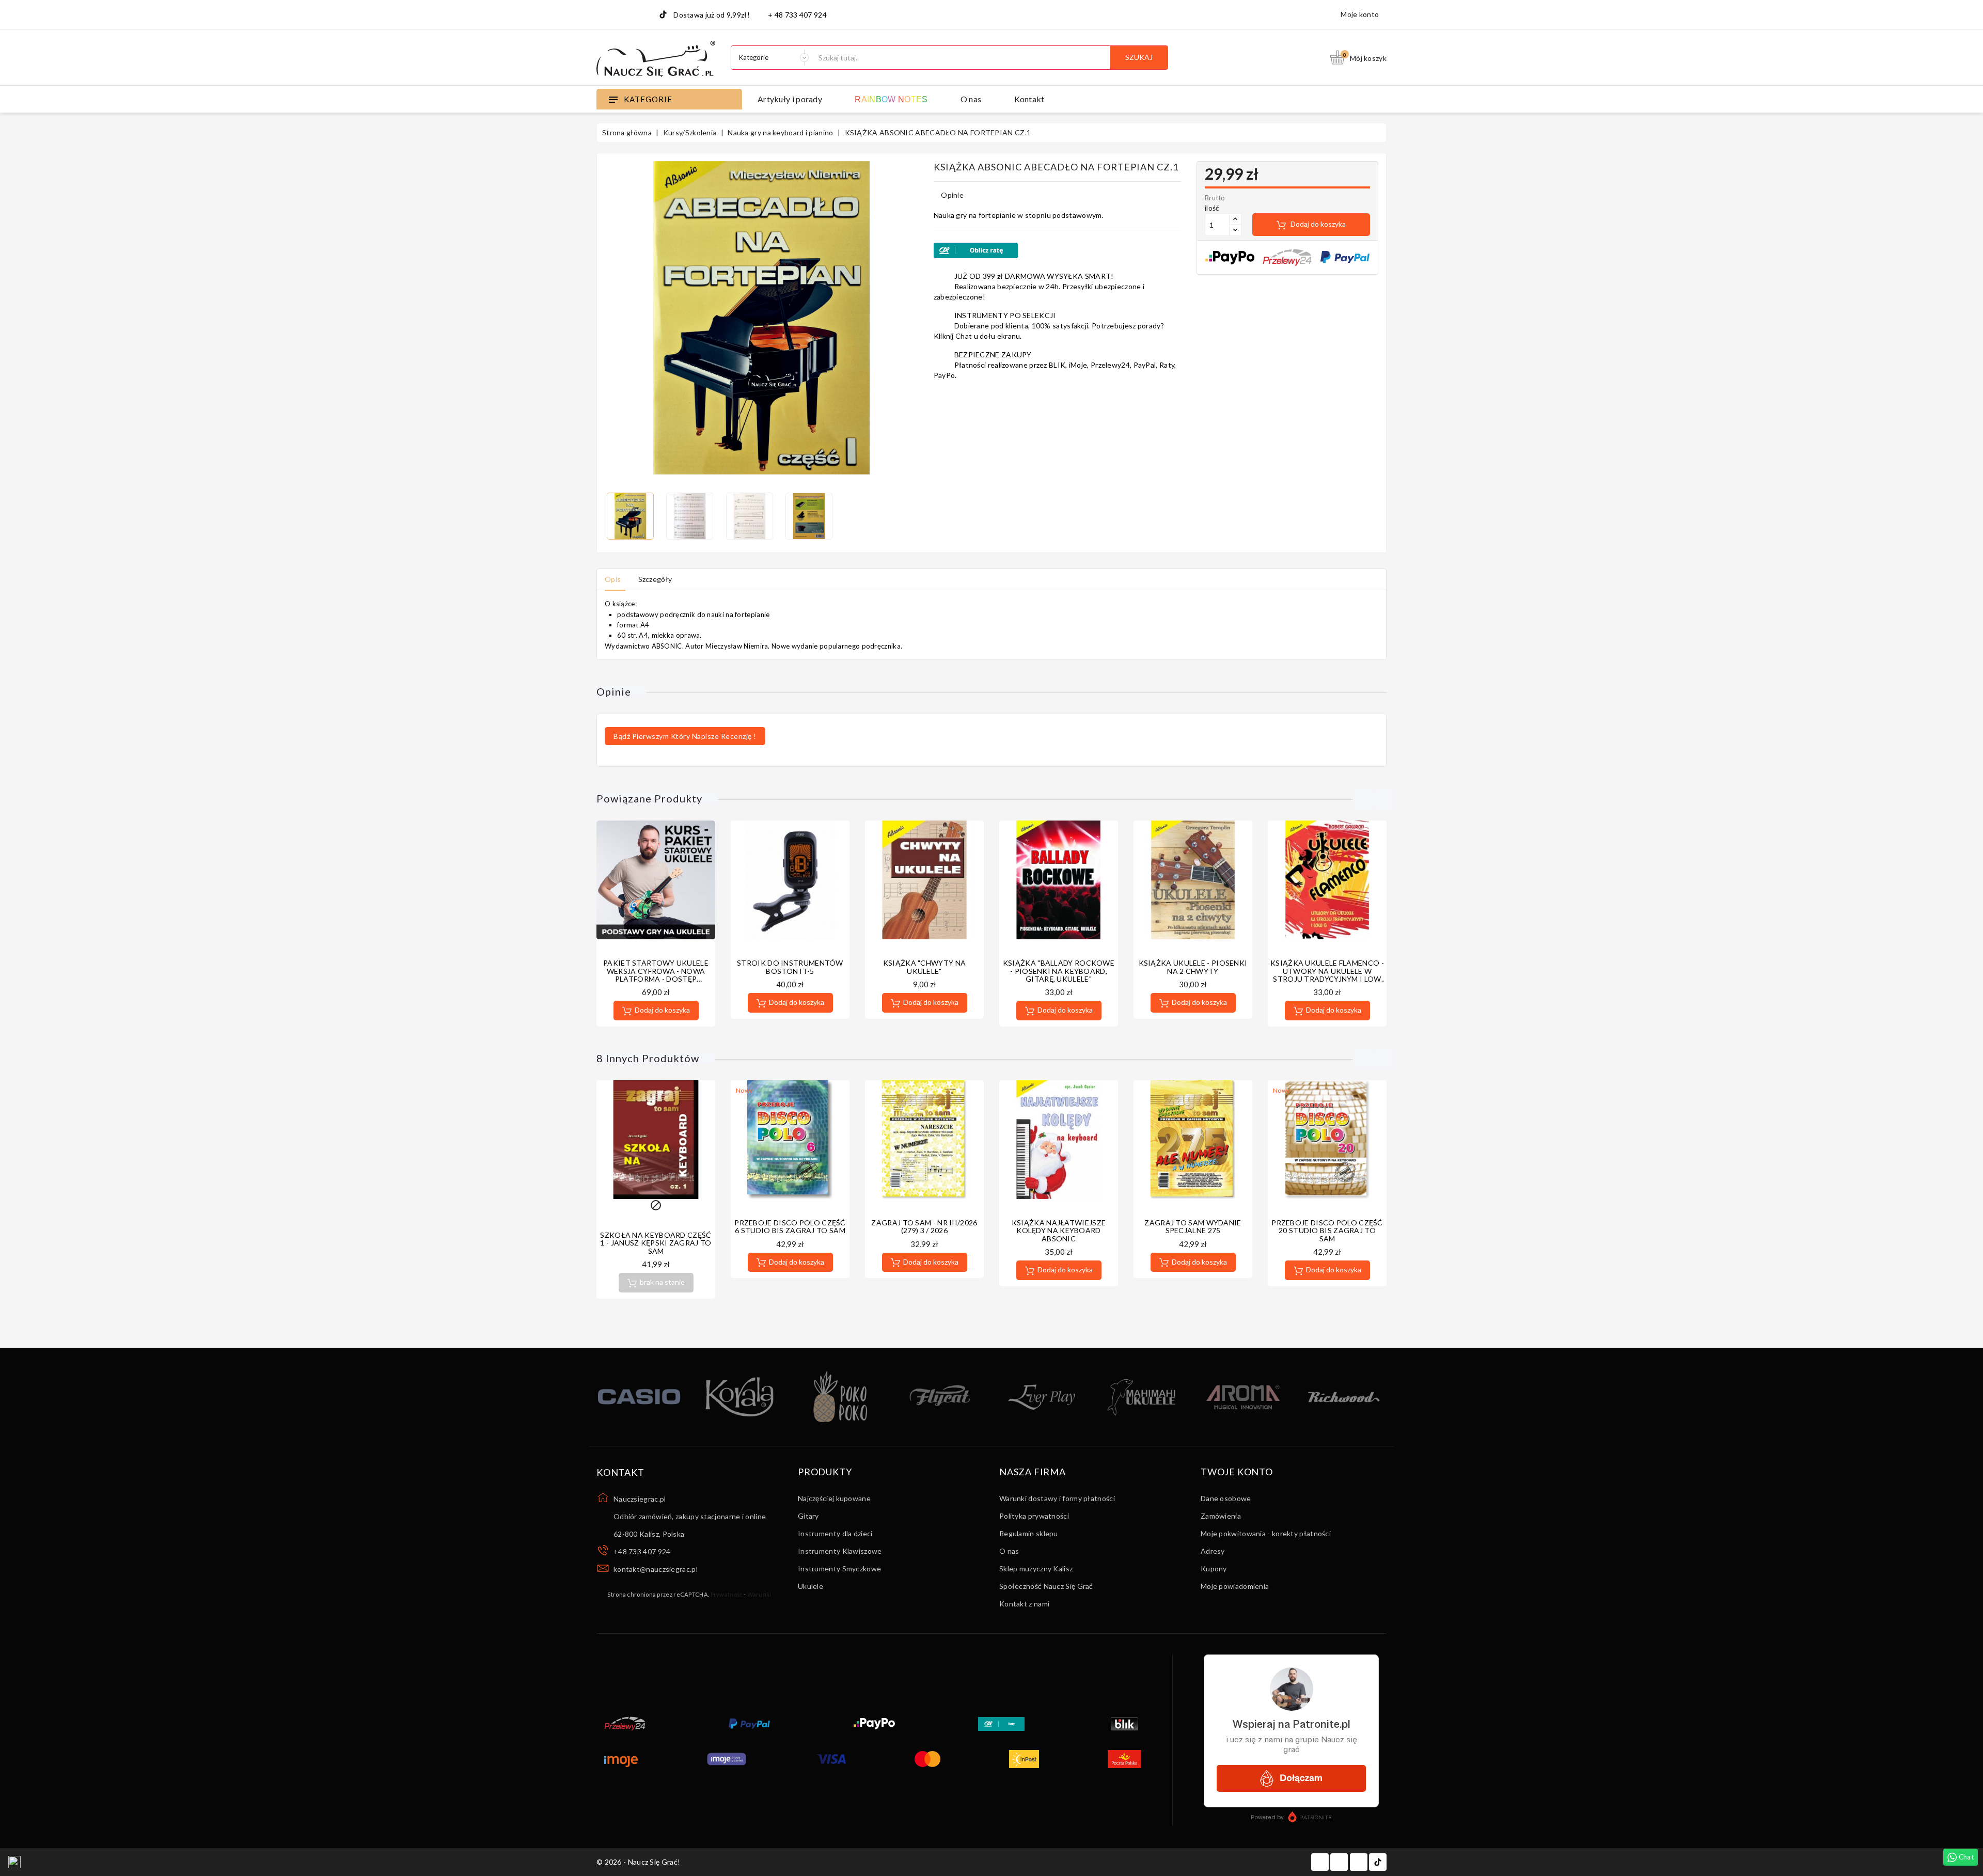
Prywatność (727, 1594)
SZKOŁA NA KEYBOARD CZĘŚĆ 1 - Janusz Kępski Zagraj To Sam (656, 1243)
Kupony (1214, 1568)
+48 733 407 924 (642, 1551)
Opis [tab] (613, 579)
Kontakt (1029, 99)
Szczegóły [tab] (655, 579)
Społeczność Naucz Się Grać (1046, 1586)
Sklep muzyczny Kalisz (1036, 1568)
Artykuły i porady (790, 99)
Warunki (759, 1594)
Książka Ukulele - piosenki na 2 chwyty (1193, 967)
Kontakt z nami (1024, 1604)
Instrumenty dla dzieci (835, 1533)
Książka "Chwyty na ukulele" (924, 967)
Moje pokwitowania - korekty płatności (1266, 1533)
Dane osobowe (1226, 1498)
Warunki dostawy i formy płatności (1057, 1498)
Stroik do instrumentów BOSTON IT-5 (790, 967)
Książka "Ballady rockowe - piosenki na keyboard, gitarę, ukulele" (1059, 971)
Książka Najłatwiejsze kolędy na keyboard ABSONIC (1059, 1231)
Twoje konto (1237, 1472)
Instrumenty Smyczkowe (839, 1568)
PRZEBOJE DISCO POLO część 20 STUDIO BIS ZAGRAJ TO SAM (1327, 1231)
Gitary (808, 1516)
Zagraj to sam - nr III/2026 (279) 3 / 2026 (924, 1226)
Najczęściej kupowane (834, 1498)
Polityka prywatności (1034, 1516)
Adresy (1213, 1551)
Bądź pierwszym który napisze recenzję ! (685, 736)
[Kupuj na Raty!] (1057, 250)
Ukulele (810, 1586)
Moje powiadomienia (1235, 1586)
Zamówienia (1221, 1516)
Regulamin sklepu (1029, 1533)
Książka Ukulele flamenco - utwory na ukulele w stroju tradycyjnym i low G (1327, 975)
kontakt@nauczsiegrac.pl (656, 1569)
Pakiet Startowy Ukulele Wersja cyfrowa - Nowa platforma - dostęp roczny (656, 975)
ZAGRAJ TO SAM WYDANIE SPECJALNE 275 (1193, 1226)
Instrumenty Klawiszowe (840, 1551)
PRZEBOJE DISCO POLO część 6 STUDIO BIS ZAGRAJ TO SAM (790, 1226)
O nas (971, 99)
